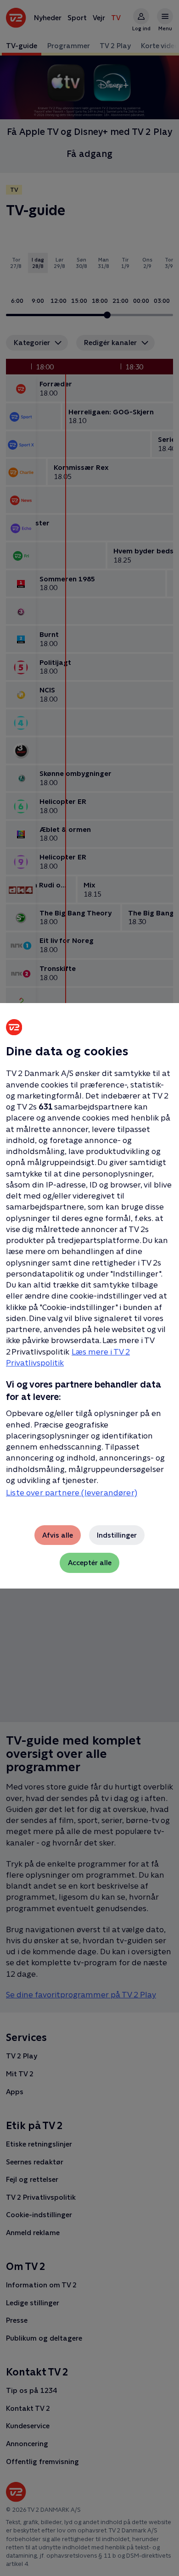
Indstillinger (117, 1535)
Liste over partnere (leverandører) (72, 1493)
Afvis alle (58, 1535)
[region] (89, 1288)
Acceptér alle (90, 1563)
